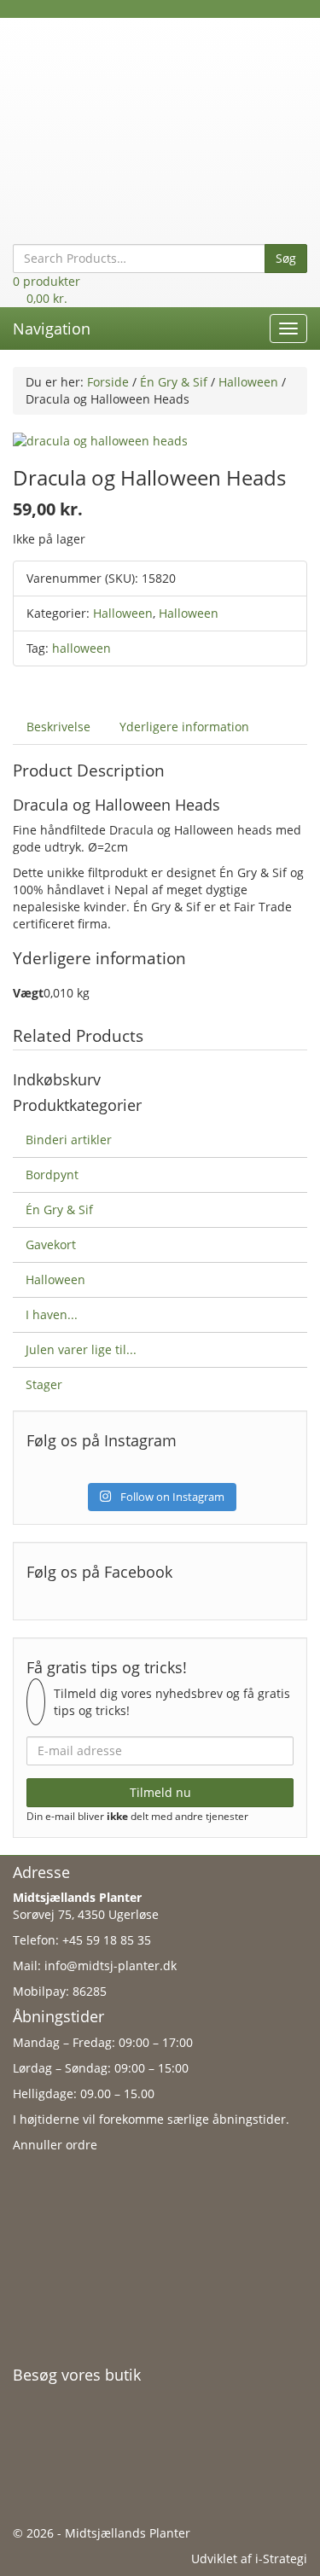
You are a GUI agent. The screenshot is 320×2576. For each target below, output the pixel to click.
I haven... (52, 1314)
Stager (44, 1384)
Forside (108, 382)
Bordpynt (52, 1175)
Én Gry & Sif (174, 382)
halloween (81, 648)
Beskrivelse (58, 727)
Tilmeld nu (160, 1792)
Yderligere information (184, 727)
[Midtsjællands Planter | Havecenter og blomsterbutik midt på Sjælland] (160, 115)
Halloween (248, 382)
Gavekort (51, 1244)
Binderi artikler (69, 1140)
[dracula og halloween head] (100, 440)
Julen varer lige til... (81, 1349)
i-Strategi (281, 2559)
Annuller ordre (55, 2145)
